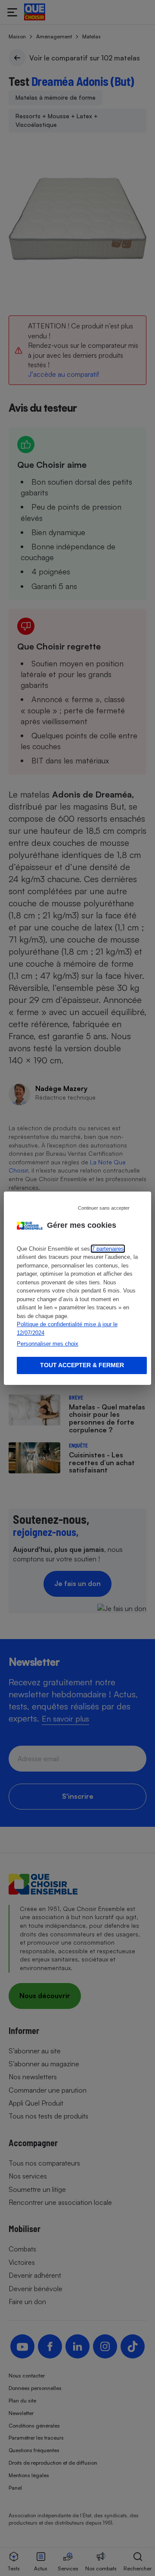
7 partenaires (108, 1249)
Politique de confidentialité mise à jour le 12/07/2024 (67, 1329)
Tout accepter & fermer (82, 1365)
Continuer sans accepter (104, 1208)
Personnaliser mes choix (48, 1344)
